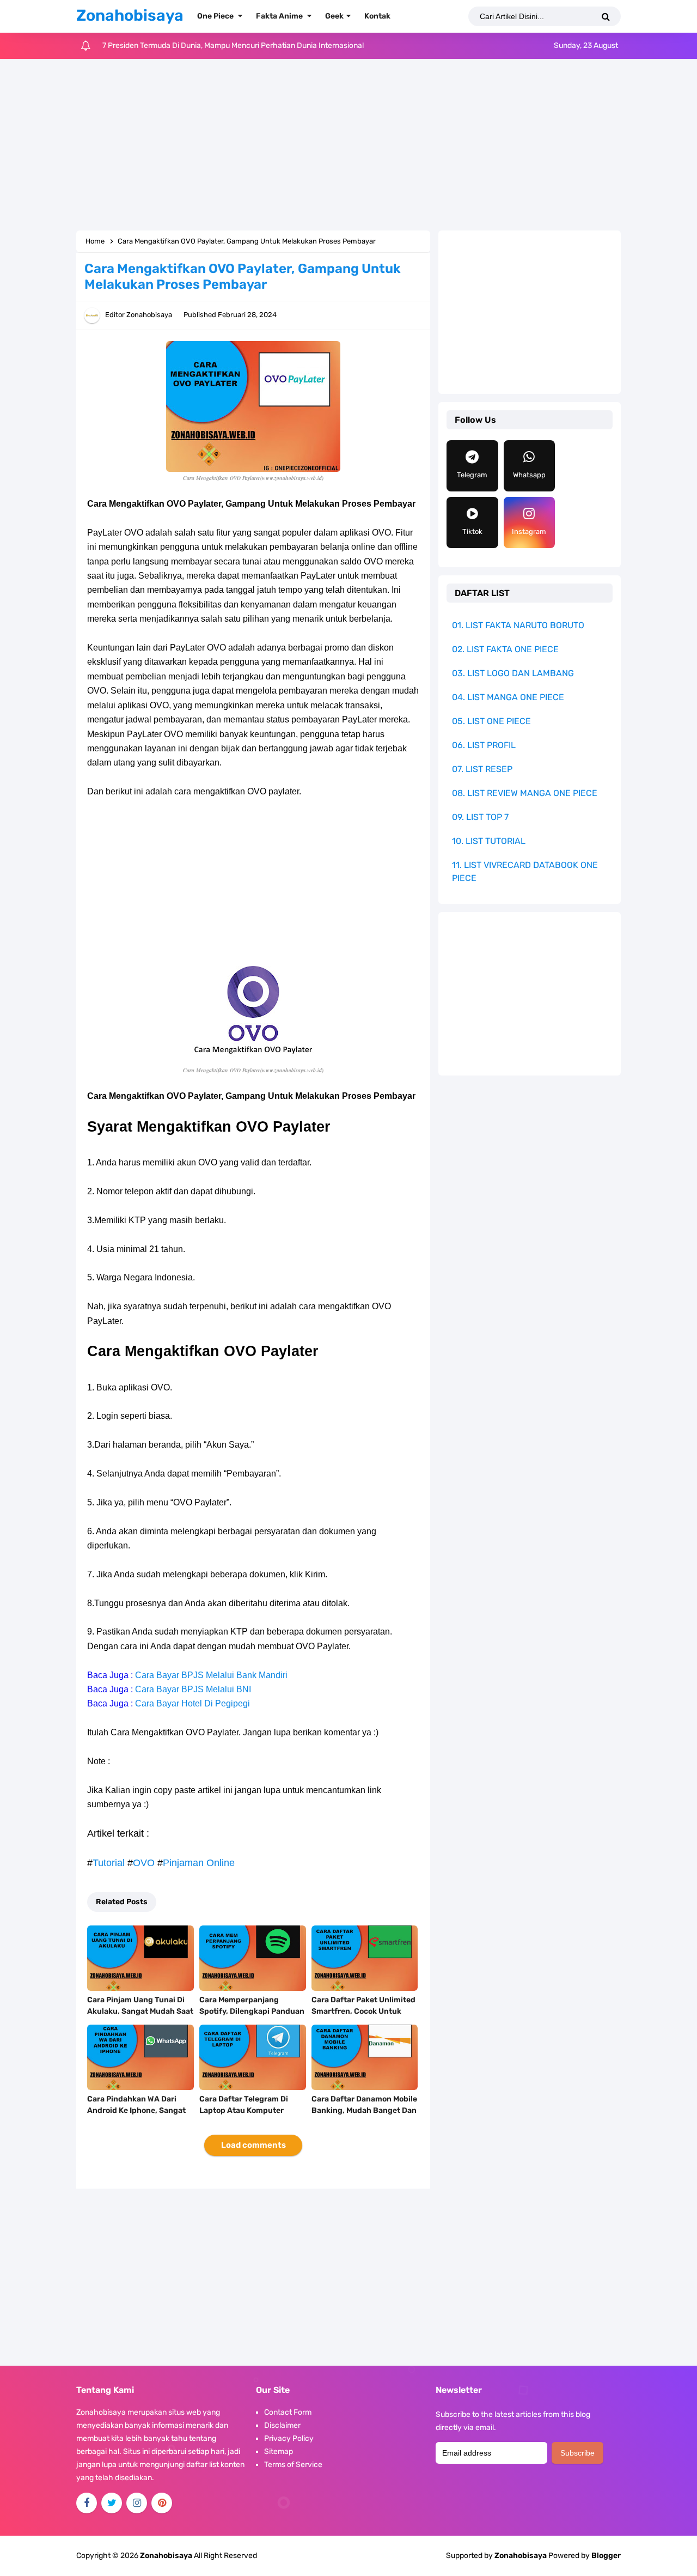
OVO (144, 1863)
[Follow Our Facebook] (87, 2503)
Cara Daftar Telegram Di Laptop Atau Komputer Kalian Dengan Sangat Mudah (244, 2116)
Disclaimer (282, 2425)
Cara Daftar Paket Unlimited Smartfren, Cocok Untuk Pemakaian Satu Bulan (363, 2011)
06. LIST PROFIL (484, 745)
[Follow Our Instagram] (137, 2503)
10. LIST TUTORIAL (489, 841)
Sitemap (279, 2452)
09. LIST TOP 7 (480, 817)
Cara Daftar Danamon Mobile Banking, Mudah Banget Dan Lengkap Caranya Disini (364, 2110)
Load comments (253, 2145)
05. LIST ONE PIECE (491, 721)
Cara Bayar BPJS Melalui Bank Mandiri (211, 1675)
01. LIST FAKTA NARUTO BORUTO (518, 625)
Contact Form (288, 2412)
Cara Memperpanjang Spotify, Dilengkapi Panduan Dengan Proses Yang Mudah (252, 2011)
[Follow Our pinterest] (162, 2503)
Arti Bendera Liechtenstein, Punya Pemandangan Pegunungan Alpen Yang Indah (241, 45)
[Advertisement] (348, 146)
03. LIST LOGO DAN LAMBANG (513, 673)
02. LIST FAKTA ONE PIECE (505, 649)
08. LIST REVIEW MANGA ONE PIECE (525, 793)
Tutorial (109, 1863)
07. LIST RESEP (482, 769)
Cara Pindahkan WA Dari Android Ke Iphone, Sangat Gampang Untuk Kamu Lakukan (136, 2116)
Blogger (606, 2556)
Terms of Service (293, 2465)
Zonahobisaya (521, 2556)
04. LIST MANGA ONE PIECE (508, 697)
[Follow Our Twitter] (112, 2503)
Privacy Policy (289, 2438)
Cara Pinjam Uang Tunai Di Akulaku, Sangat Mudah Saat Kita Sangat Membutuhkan (140, 2011)
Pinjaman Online (199, 1863)
